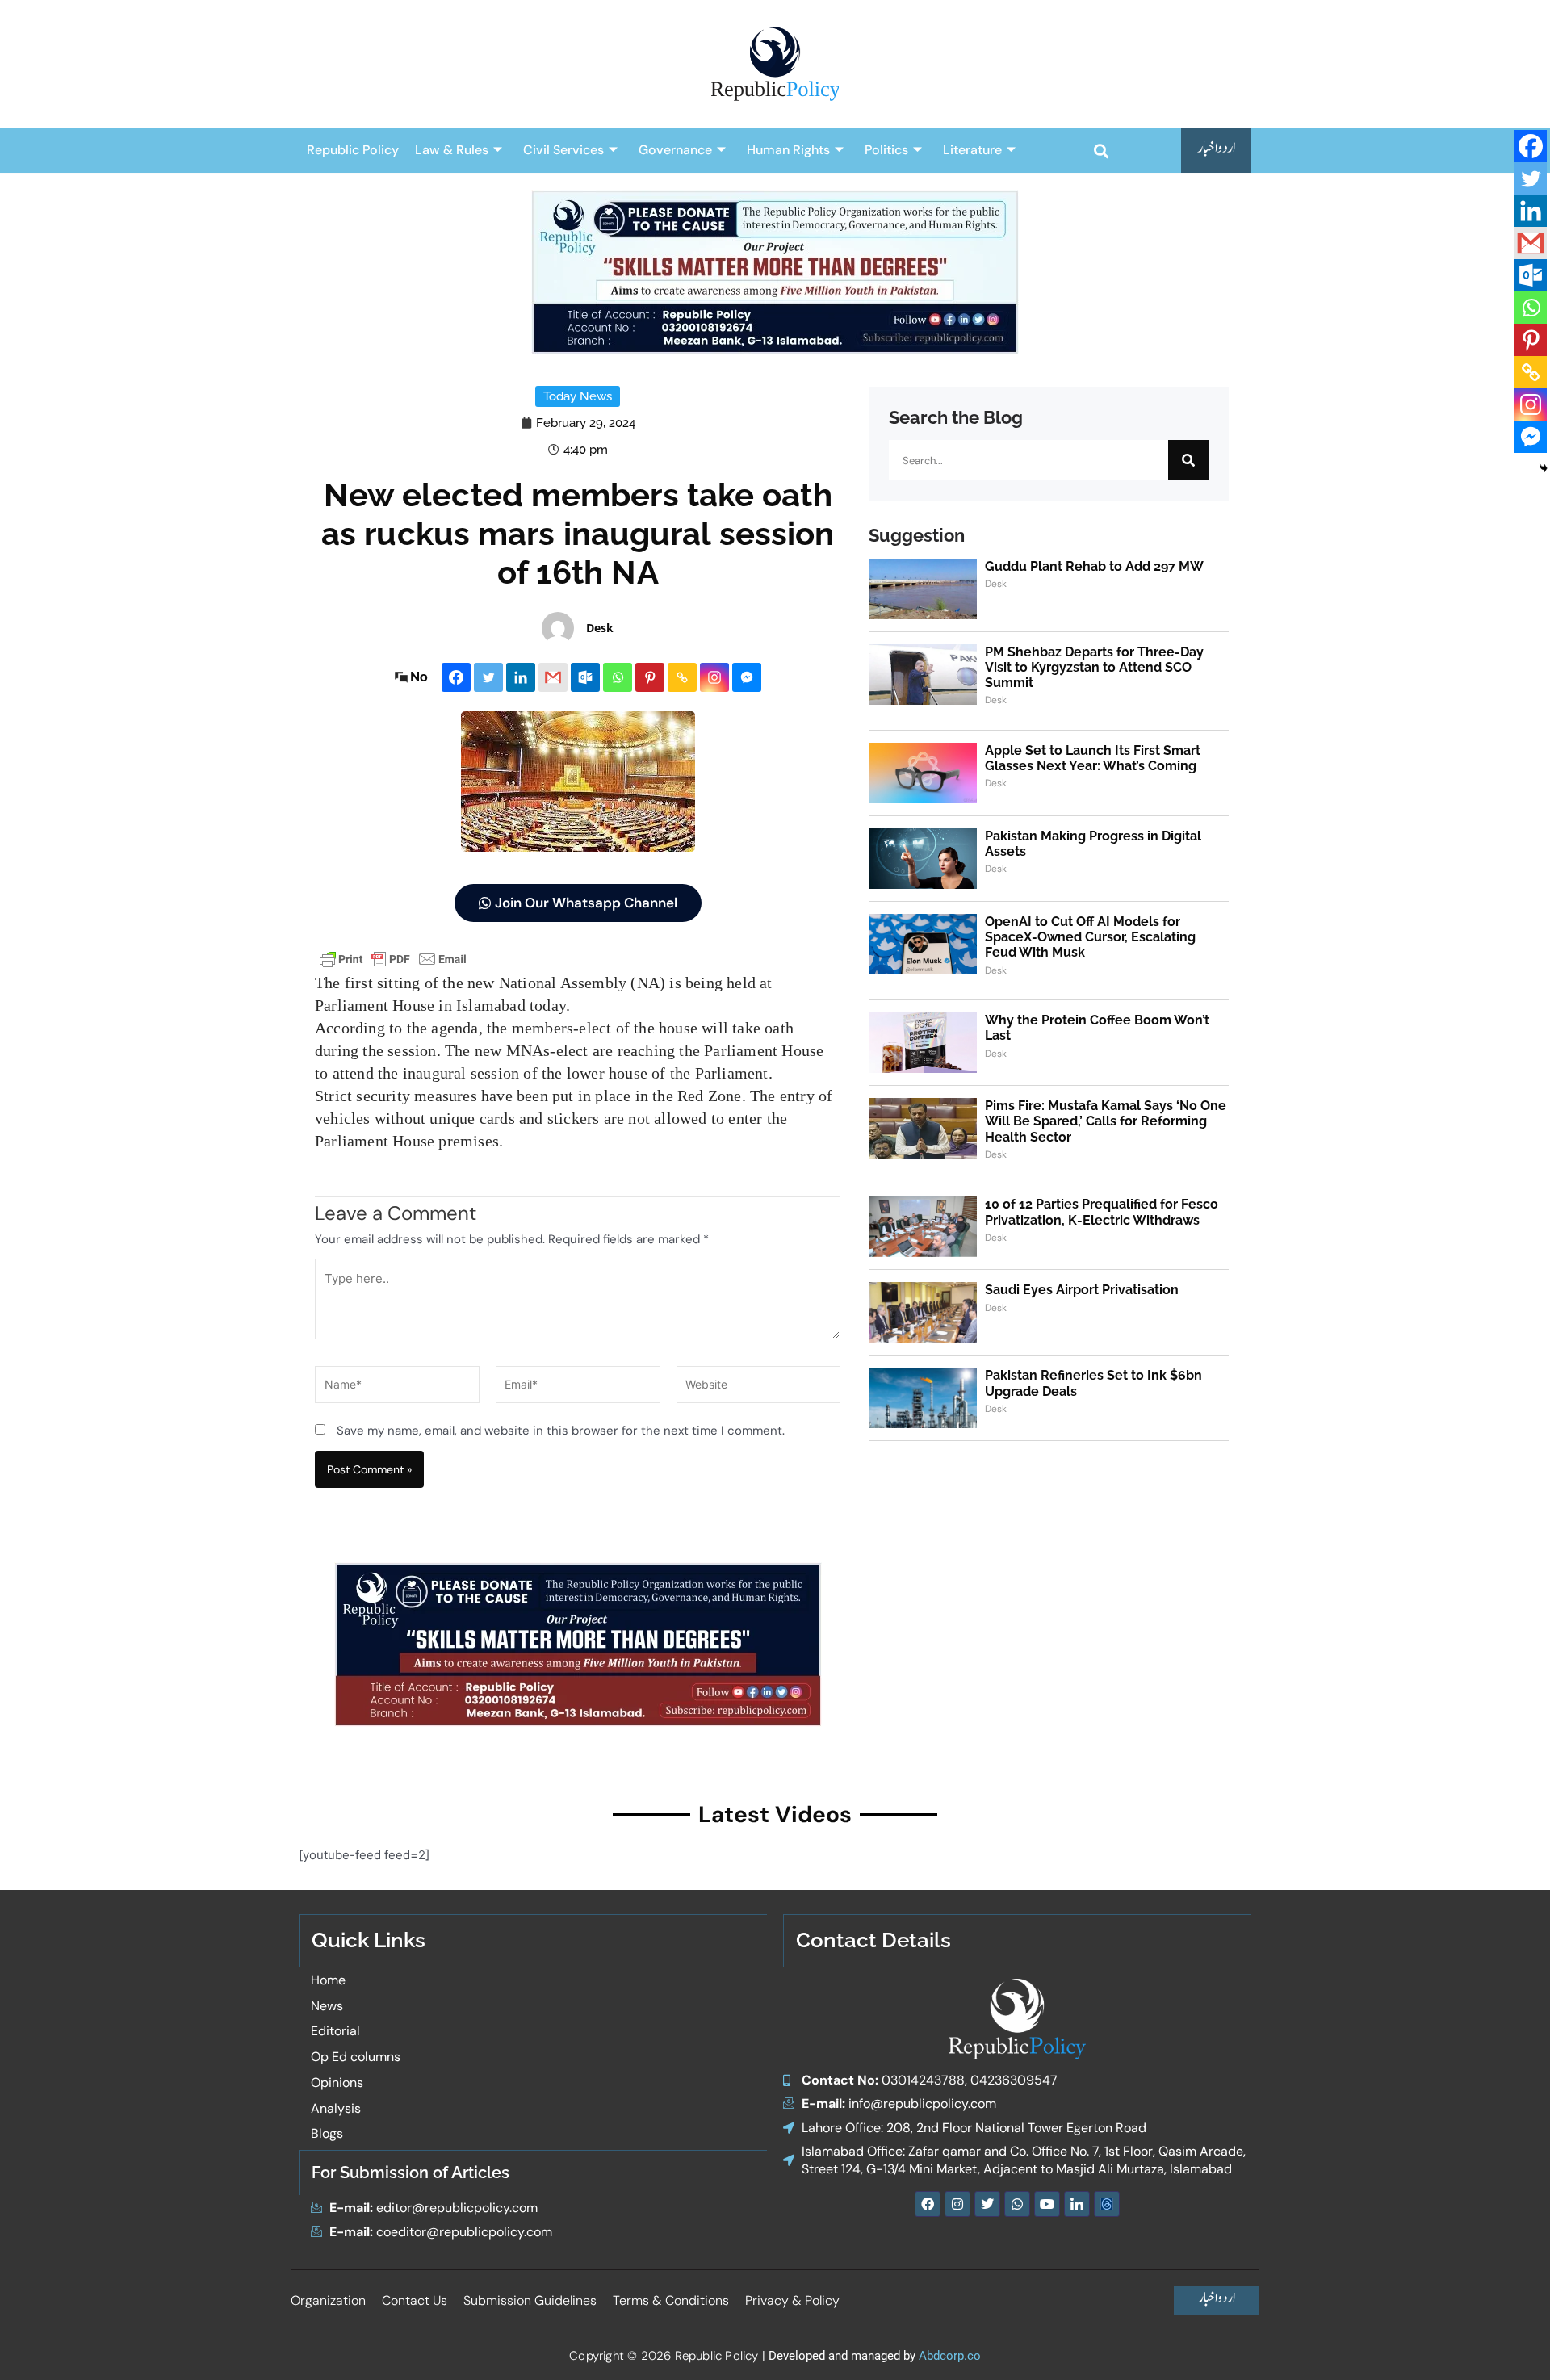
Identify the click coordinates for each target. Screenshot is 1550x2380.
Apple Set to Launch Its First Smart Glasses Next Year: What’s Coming (1093, 758)
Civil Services (563, 150)
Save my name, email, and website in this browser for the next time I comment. (561, 1431)
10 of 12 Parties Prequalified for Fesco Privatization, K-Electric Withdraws (1102, 1212)
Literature (972, 150)
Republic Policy (353, 150)
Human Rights (788, 150)
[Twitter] (488, 677)
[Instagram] (714, 677)
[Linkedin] (521, 677)
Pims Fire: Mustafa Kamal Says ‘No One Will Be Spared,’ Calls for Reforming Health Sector (1106, 1121)
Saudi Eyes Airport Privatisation (1082, 1290)
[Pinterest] (650, 677)
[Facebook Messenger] (747, 677)
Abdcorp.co (950, 2356)
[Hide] (1544, 468)
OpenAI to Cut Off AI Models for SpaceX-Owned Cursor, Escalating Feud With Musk (1090, 937)
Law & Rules (452, 150)
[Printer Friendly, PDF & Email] (393, 958)
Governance (675, 150)
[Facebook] (456, 677)
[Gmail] (553, 677)
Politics (886, 150)
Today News (578, 396)
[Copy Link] (682, 677)
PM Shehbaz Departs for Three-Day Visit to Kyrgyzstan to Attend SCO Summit (1094, 667)
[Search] (1188, 460)
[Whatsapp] (618, 677)
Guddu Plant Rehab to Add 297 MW (1094, 566)
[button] (1101, 151)
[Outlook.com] (585, 677)
